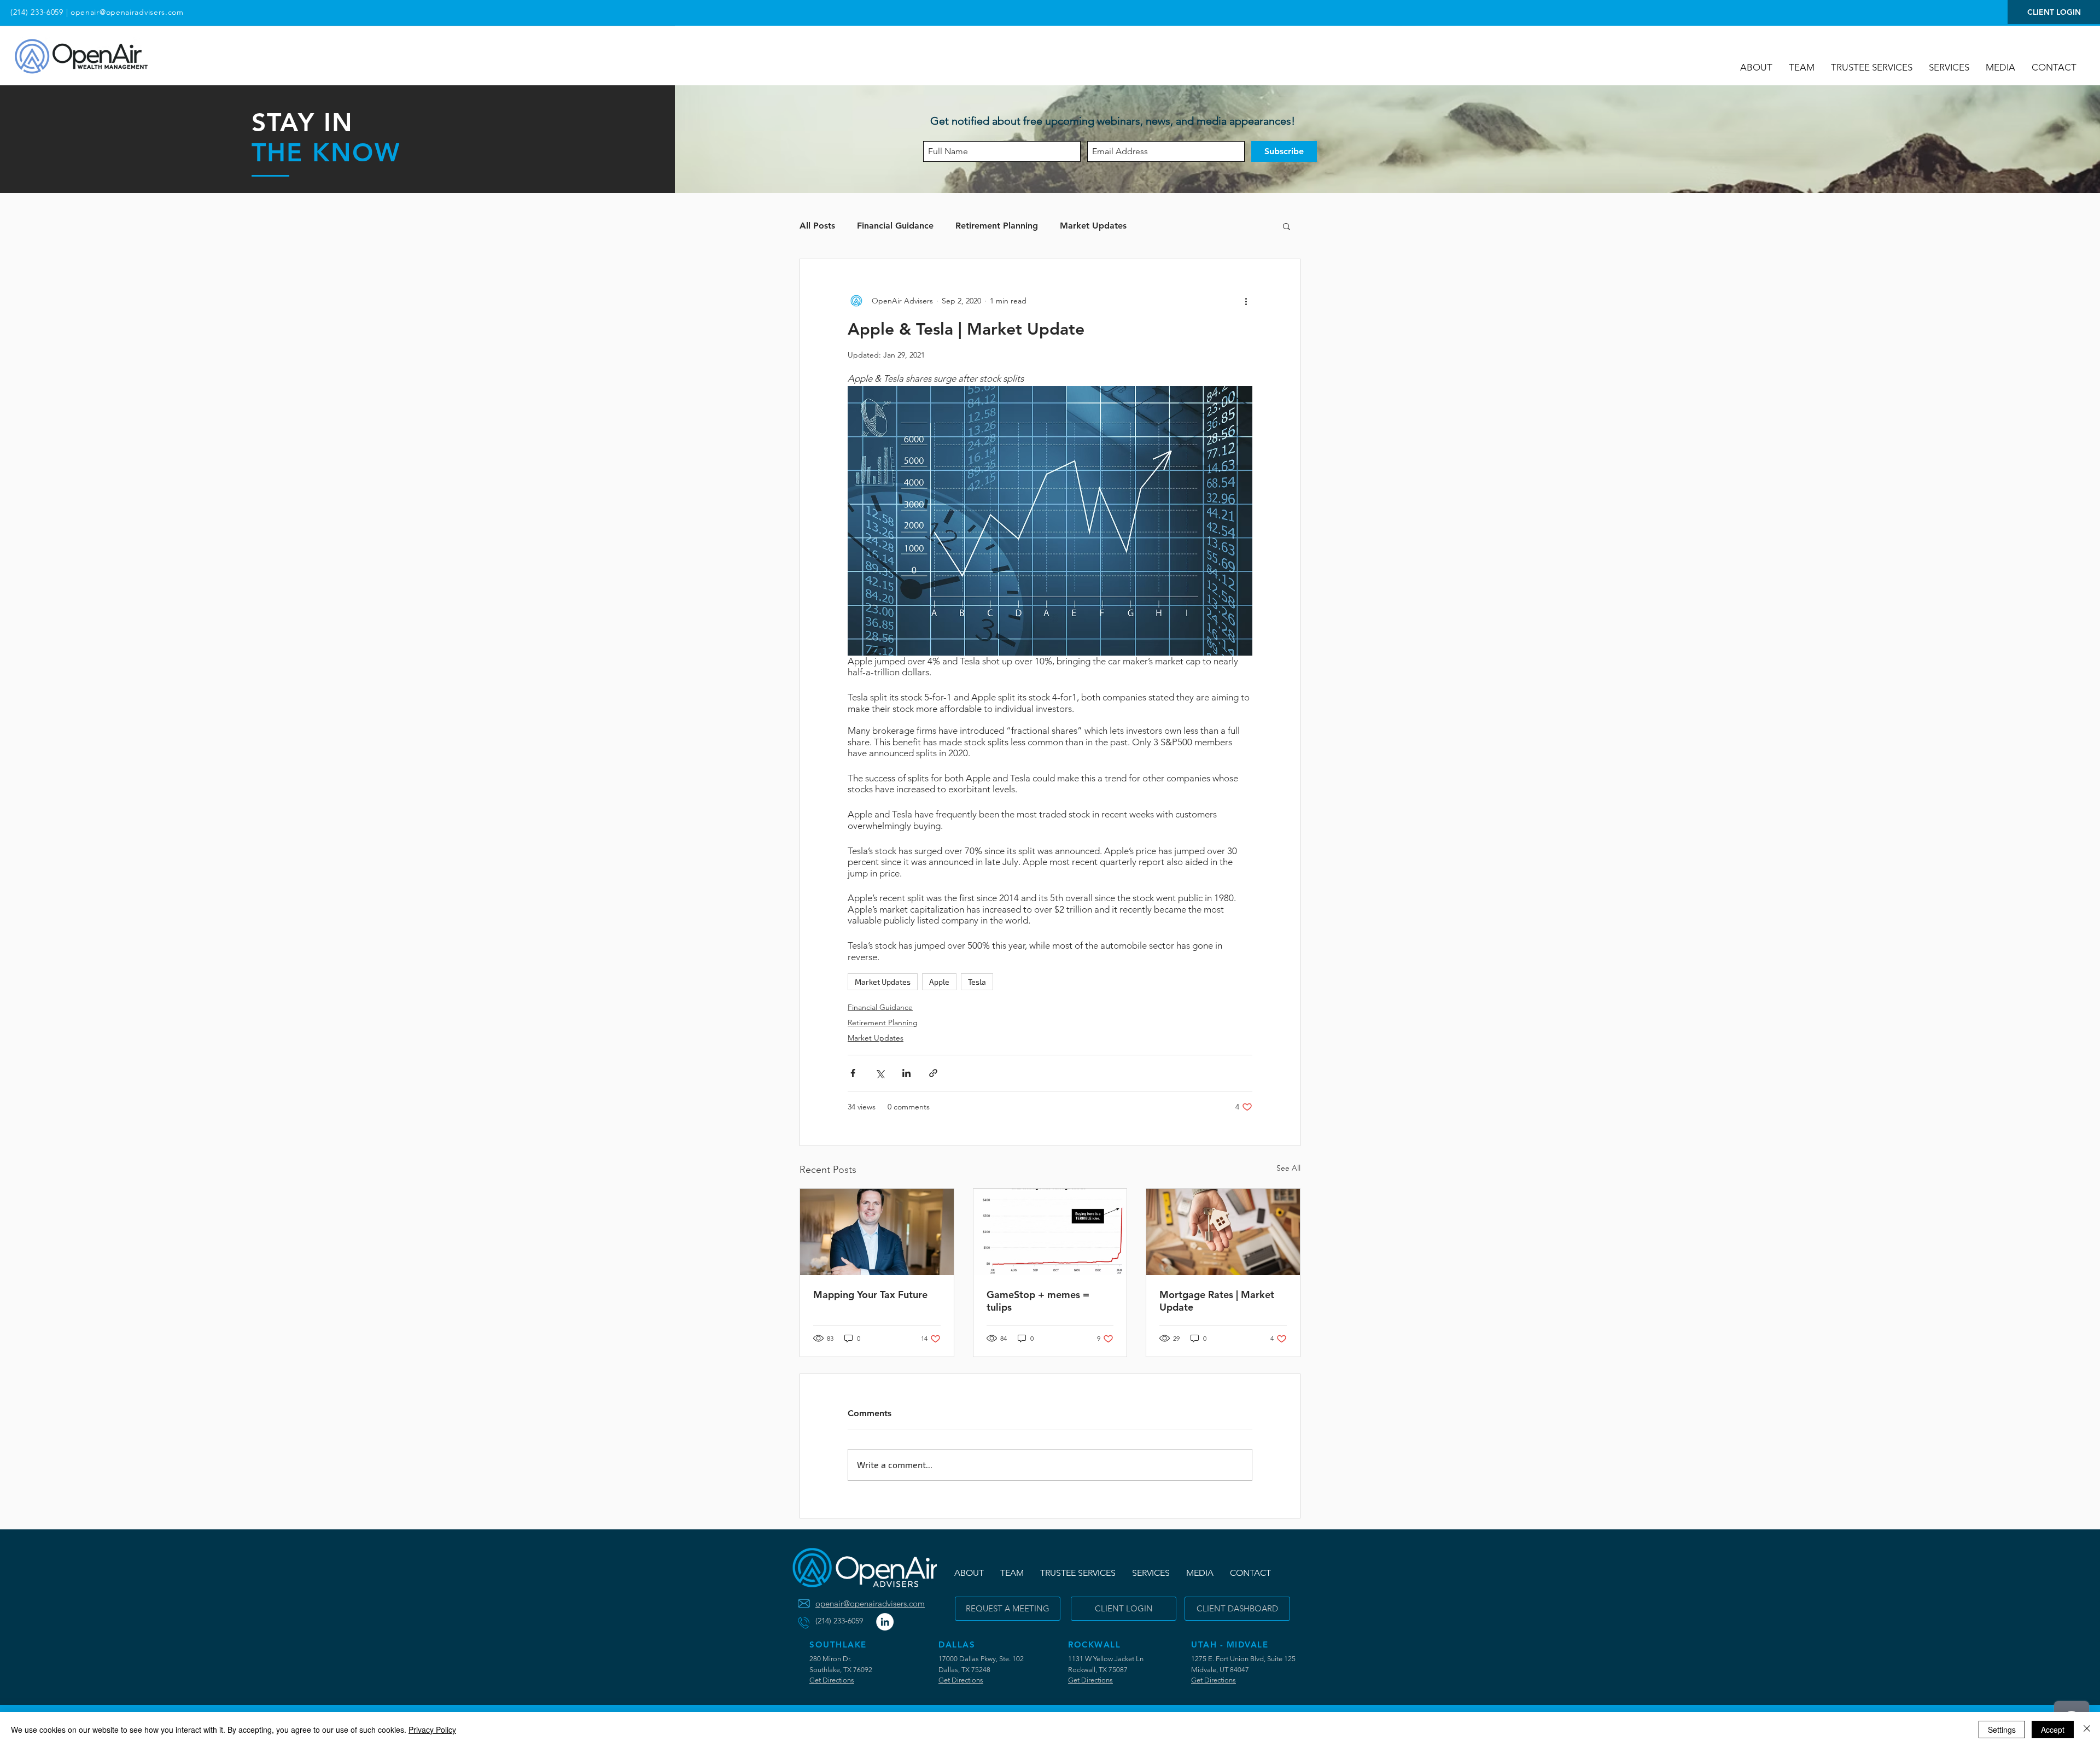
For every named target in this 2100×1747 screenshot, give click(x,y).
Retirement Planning (997, 226)
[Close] (2087, 1730)
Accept (2053, 1730)
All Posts (817, 226)
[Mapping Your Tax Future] (877, 1232)
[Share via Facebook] (853, 1073)
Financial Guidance (895, 226)
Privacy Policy (432, 1730)
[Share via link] (933, 1073)
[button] (2000, 67)
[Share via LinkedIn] (906, 1073)
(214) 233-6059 (37, 12)
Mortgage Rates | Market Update (1217, 1301)
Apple (939, 982)
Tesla (977, 982)
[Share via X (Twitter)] (880, 1073)
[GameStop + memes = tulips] (1050, 1232)
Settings (2002, 1730)
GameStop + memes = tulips (1038, 1301)
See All (1288, 1168)
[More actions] (1246, 301)
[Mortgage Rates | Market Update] (1223, 1232)
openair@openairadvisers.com (127, 12)
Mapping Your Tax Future (870, 1295)
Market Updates (1093, 226)
